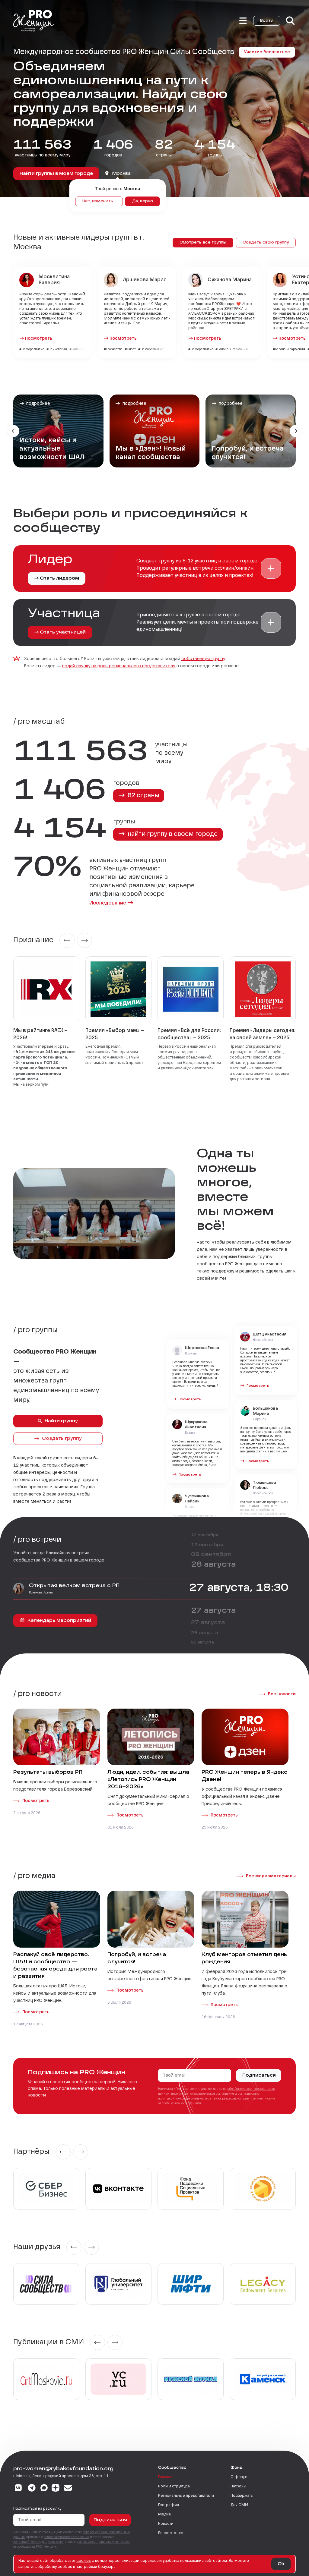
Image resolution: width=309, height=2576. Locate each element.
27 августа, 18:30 (239, 1588)
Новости (166, 2524)
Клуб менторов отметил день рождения (244, 1958)
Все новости (282, 1694)
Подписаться (259, 2075)
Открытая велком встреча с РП (74, 1586)
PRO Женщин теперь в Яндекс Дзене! (245, 1776)
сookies (84, 2561)
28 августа (213, 1565)
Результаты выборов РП (48, 1772)
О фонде (239, 2477)
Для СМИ (239, 2505)
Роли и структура (174, 2486)
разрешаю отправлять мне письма (249, 2099)
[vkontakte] (18, 2489)
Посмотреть (39, 338)
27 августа (213, 1611)
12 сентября (205, 1535)
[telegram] (32, 2489)
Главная (165, 2477)
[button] (271, 568)
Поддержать (242, 2496)
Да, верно (143, 201)
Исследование (108, 903)
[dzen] (56, 2489)
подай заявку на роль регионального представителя (119, 666)
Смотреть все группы (203, 243)
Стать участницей (63, 632)
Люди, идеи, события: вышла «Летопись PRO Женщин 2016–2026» (148, 1780)
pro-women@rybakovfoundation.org (63, 2469)
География (169, 2505)
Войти (267, 21)
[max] (44, 2489)
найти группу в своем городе (172, 834)
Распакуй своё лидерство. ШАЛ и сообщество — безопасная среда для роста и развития (55, 1966)
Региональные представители (186, 2496)
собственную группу (203, 659)
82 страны (143, 796)
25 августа (205, 1633)
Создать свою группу (266, 243)
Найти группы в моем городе (56, 174)
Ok (281, 2564)
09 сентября (211, 1555)
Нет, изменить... (99, 201)
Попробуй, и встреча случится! (137, 1958)
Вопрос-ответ (171, 2533)
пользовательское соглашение (211, 2094)
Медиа (164, 2515)
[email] (68, 2489)
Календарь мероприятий (59, 1621)
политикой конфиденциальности (183, 2099)
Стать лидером (59, 578)
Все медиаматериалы (271, 1876)
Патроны (238, 2486)
